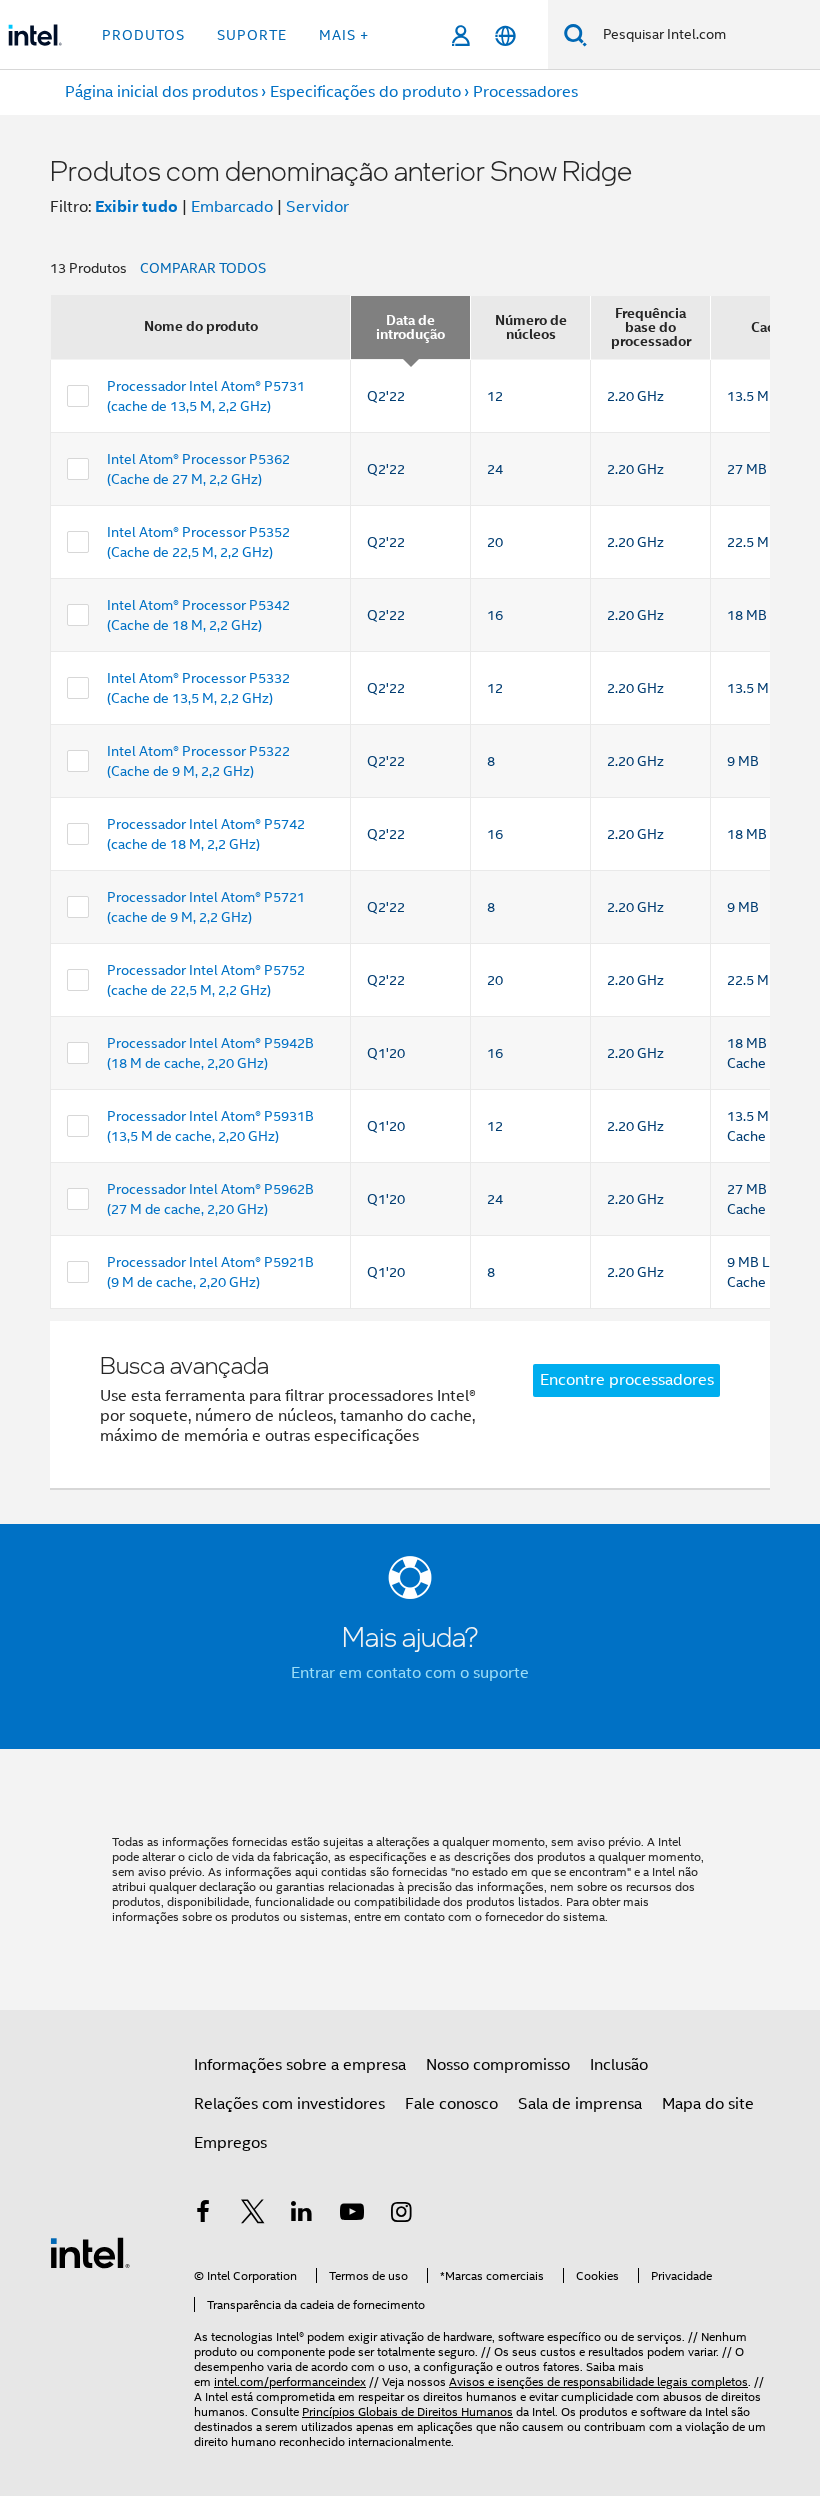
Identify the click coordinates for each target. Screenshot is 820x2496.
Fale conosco (451, 2104)
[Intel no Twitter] (253, 2215)
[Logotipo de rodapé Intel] (90, 2252)
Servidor (317, 207)
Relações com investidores (289, 2104)
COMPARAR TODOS (203, 268)
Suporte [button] (252, 35)
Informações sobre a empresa (300, 2065)
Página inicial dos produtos (161, 92)
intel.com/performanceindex (290, 2381)
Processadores (525, 92)
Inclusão (619, 2065)
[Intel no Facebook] (203, 2215)
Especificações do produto (365, 92)
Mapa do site (708, 2104)
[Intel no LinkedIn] (302, 2215)
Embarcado (232, 207)
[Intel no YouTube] (352, 2215)
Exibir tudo (136, 206)
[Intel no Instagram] (401, 2215)
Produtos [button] (143, 35)
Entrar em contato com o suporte (410, 1673)
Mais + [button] (344, 35)
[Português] (505, 35)
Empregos (230, 2143)
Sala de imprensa (580, 2104)
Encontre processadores (627, 1380)
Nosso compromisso (498, 2065)
